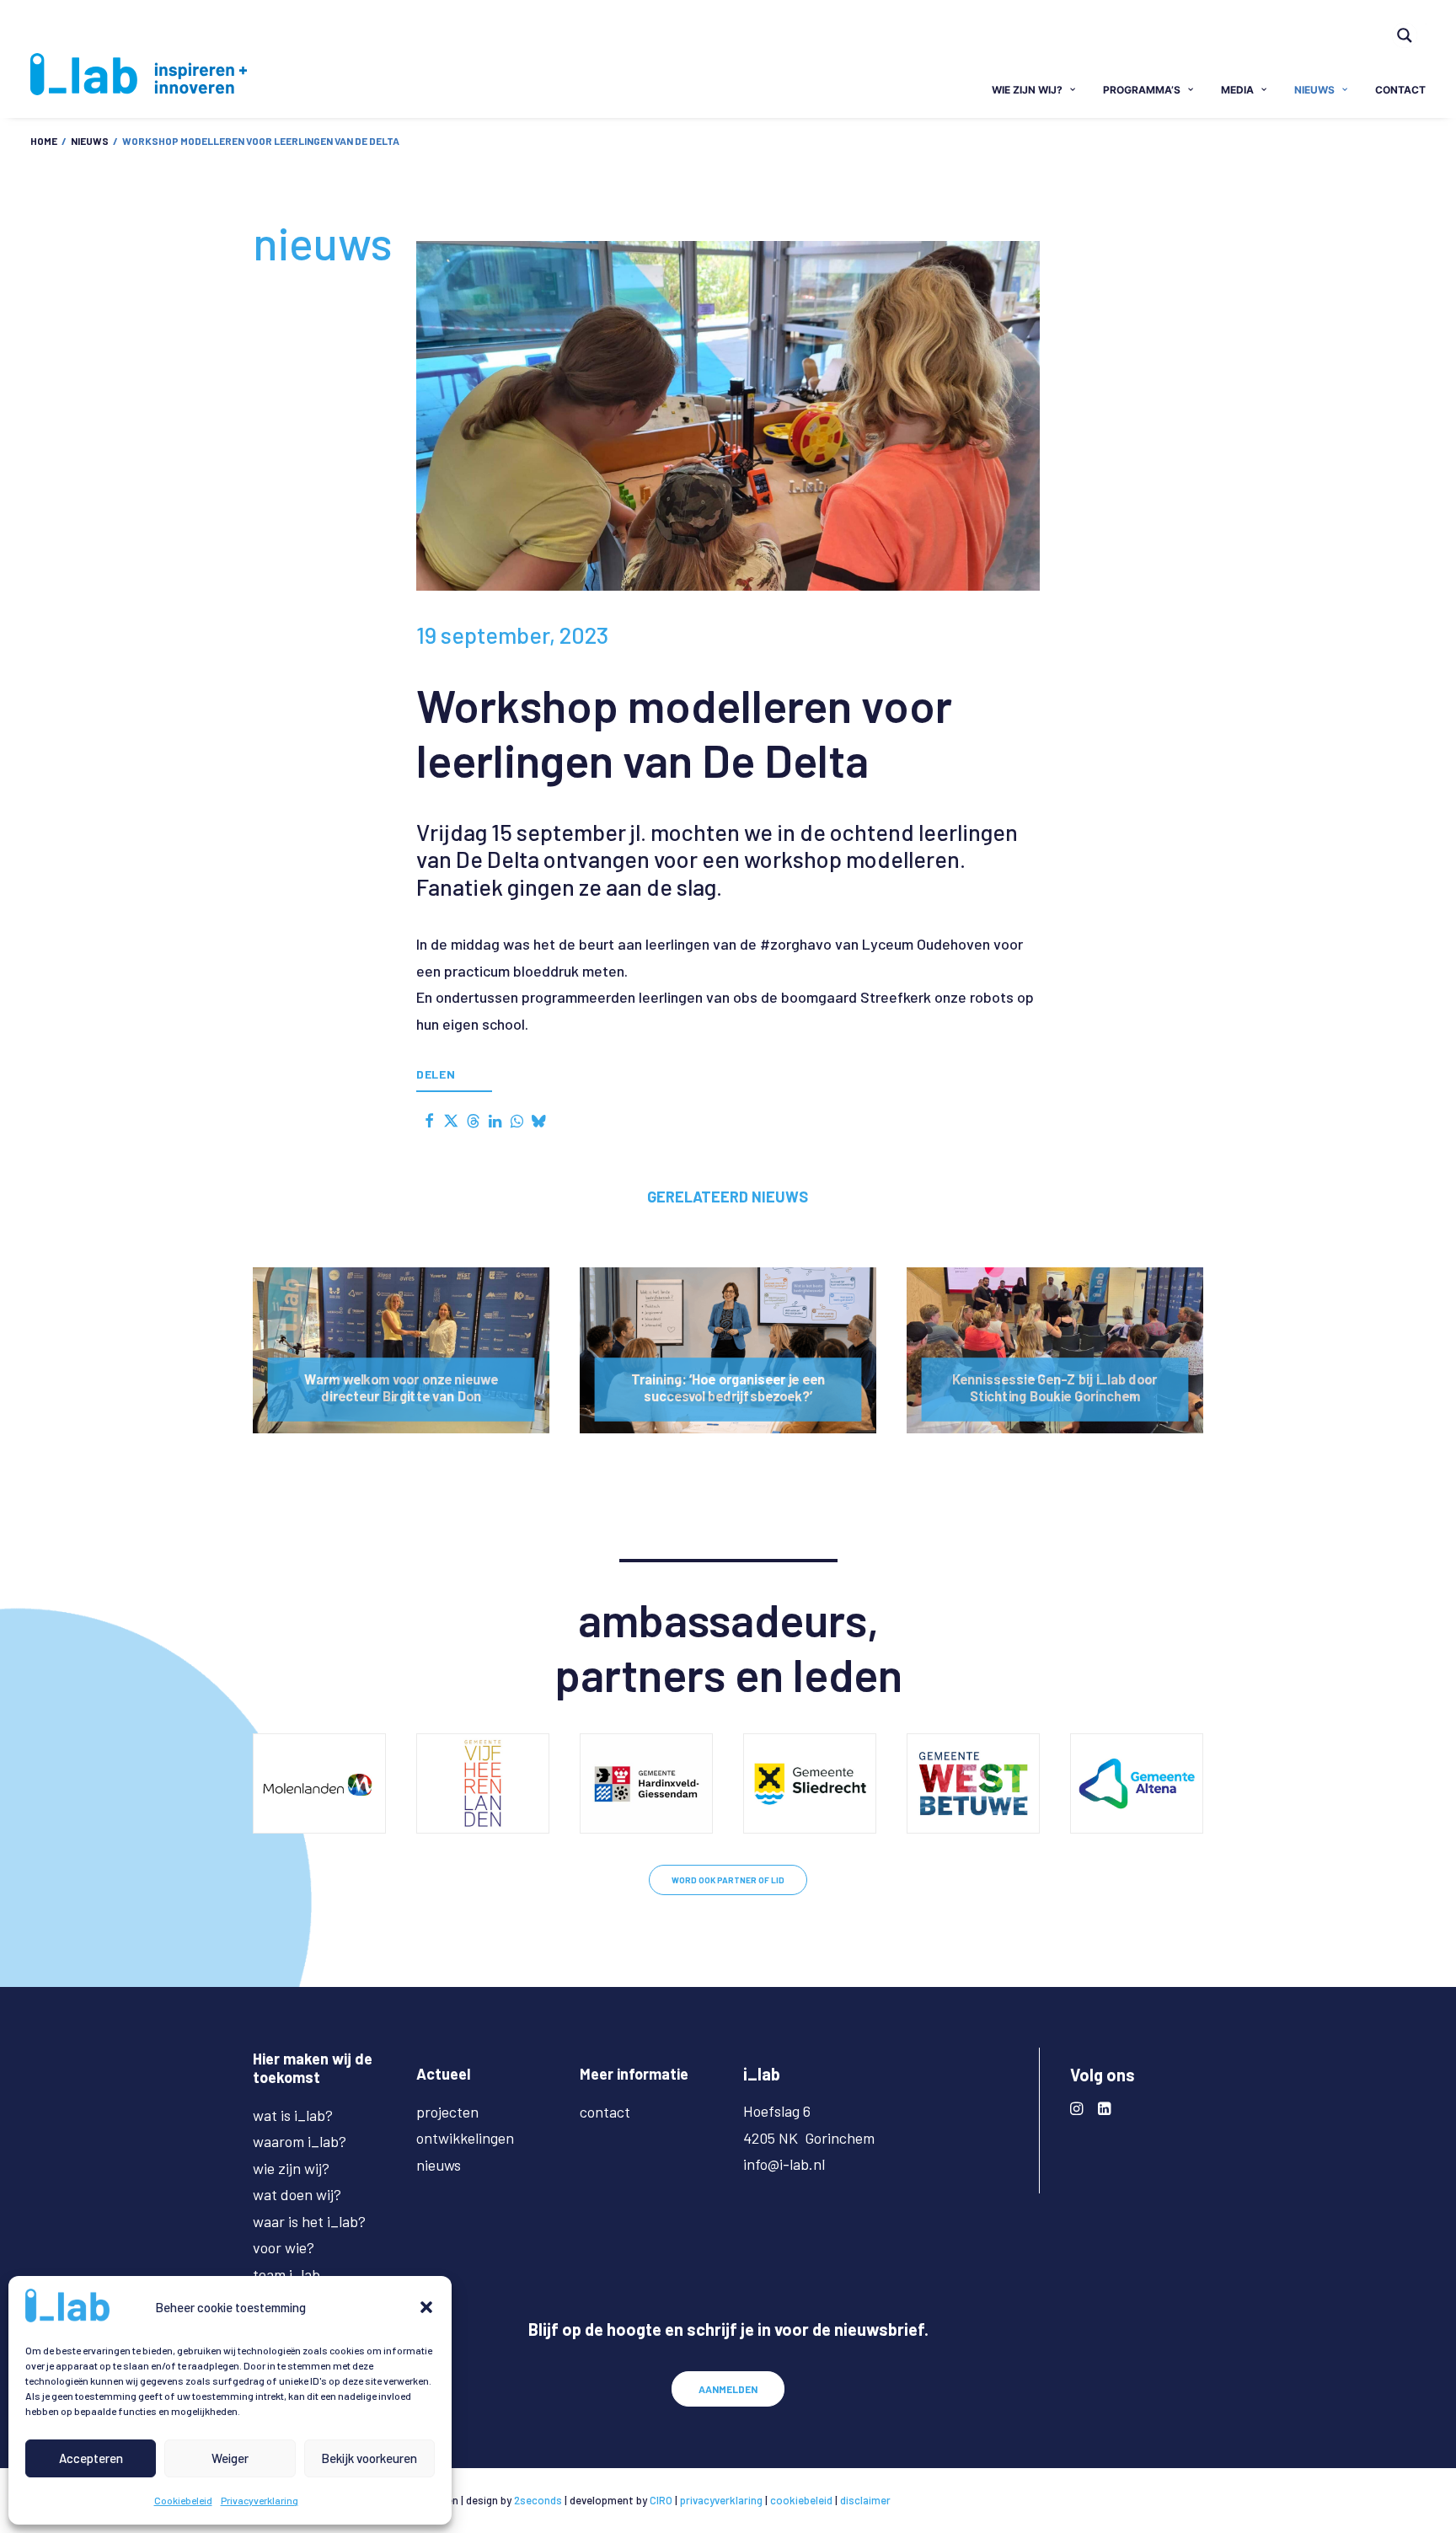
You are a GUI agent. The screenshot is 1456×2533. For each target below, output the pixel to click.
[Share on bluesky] (538, 1121)
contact (1400, 90)
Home (44, 141)
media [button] (1237, 90)
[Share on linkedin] (495, 1121)
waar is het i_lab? (309, 2221)
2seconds (538, 2500)
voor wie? (284, 2247)
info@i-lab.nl (784, 2164)
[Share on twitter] (451, 1121)
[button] (426, 2307)
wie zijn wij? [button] (1027, 90)
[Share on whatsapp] (517, 1121)
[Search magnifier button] (1405, 35)
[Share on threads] (473, 1121)
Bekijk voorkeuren (369, 2458)
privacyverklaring (721, 2500)
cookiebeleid (801, 2500)
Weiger (230, 2458)
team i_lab (286, 2274)
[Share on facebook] (429, 1121)
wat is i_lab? (293, 2115)
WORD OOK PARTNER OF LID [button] (728, 1880)
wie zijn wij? (291, 2168)
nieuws (1314, 90)
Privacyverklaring (260, 2500)
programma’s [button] (1142, 90)
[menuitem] (1412, 24)
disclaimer (865, 2500)
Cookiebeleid (183, 2500)
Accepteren (91, 2458)
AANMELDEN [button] (728, 2389)
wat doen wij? (297, 2194)
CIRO (661, 2500)
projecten (447, 2112)
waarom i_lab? (300, 2141)
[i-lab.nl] (139, 74)
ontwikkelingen (465, 2138)
